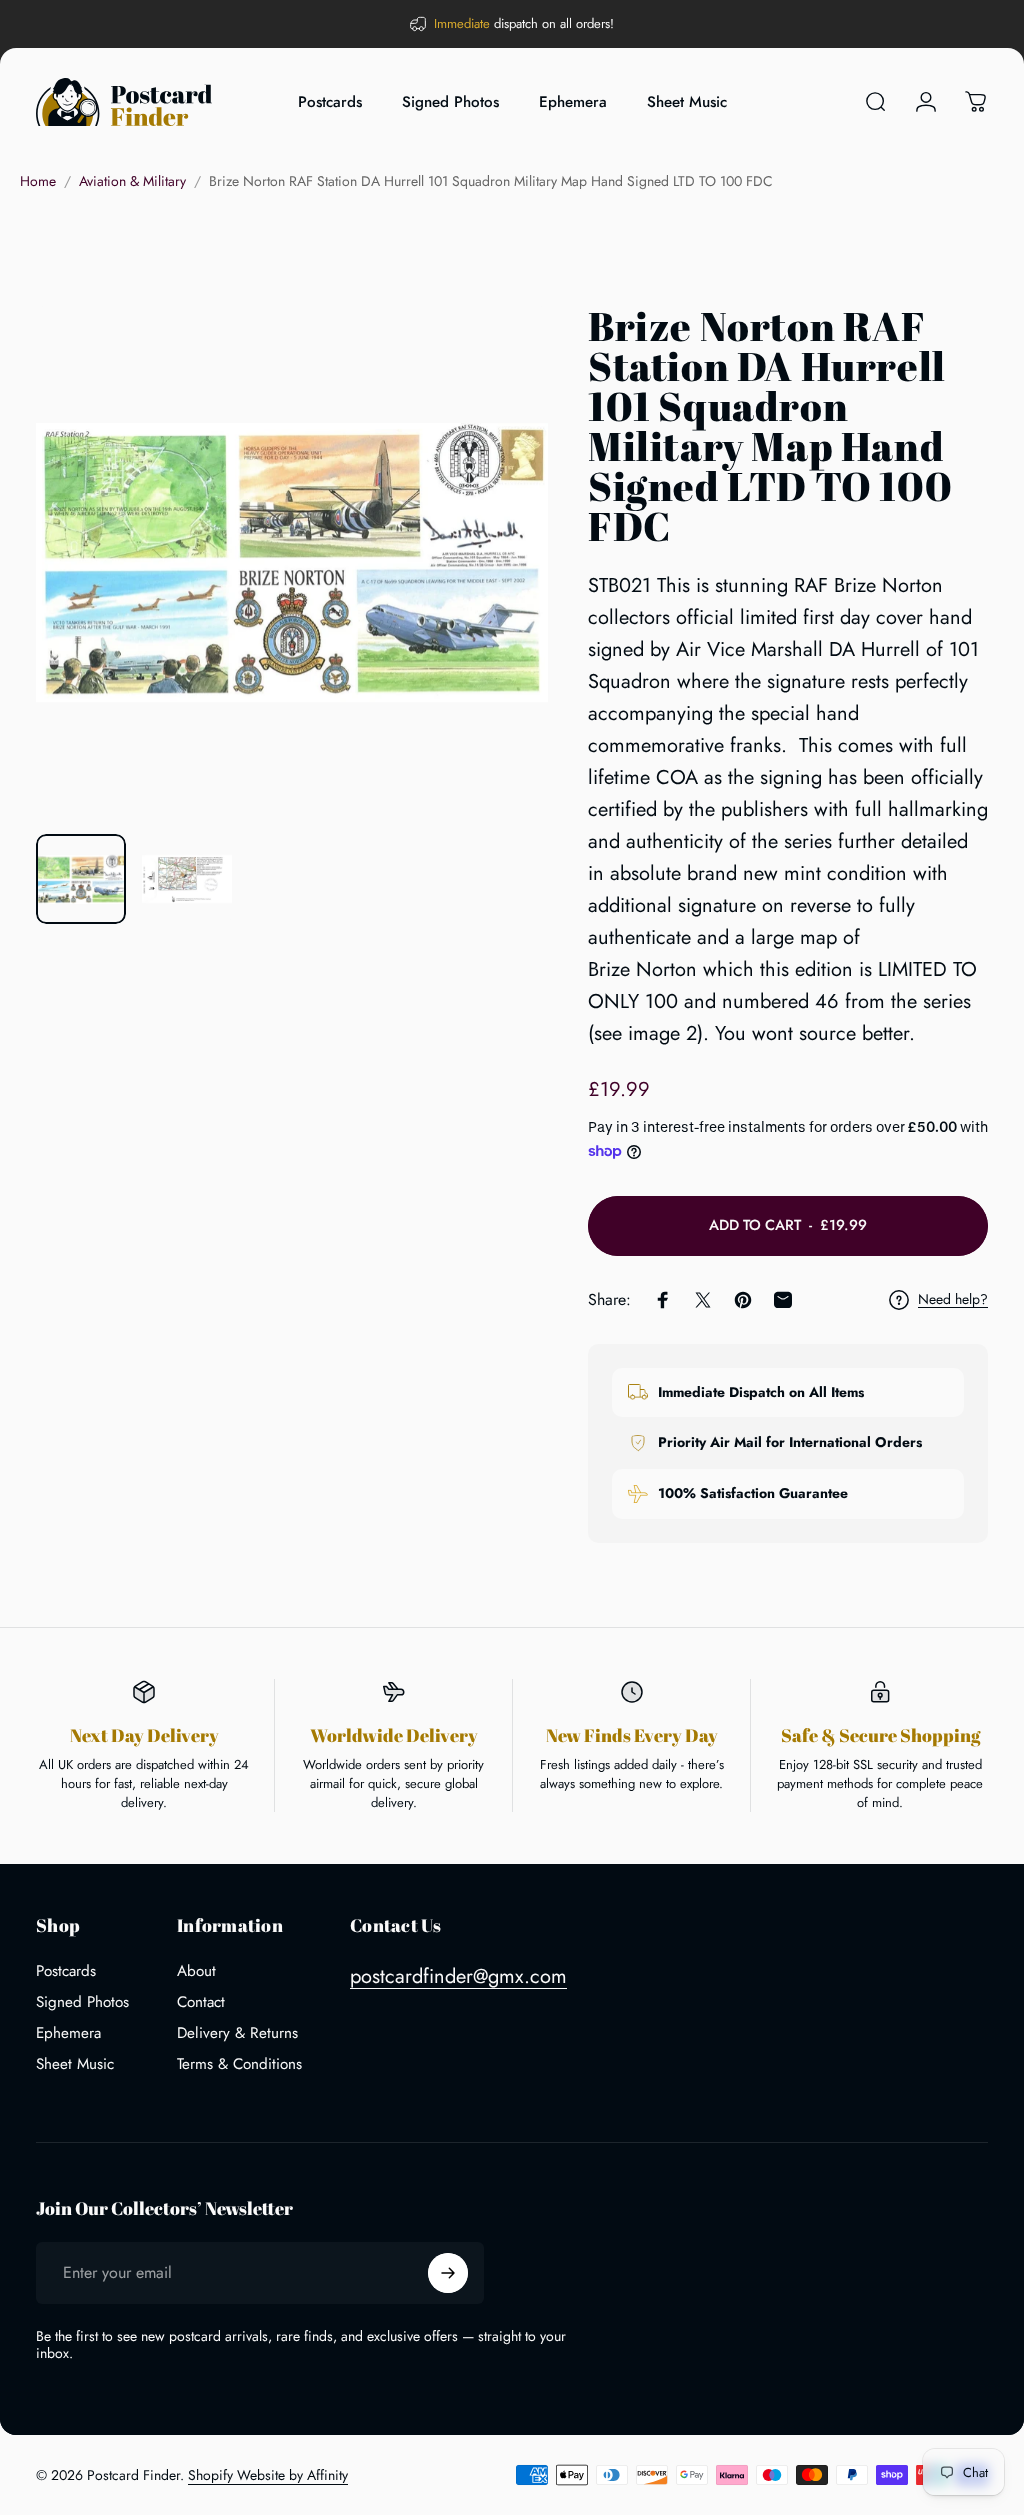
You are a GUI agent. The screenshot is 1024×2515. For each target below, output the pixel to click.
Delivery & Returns (237, 2033)
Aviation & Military (132, 181)
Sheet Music (75, 2064)
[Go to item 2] (187, 879)
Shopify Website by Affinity (268, 2475)
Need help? (953, 1300)
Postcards (66, 1971)
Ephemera (68, 2033)
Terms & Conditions (239, 2064)
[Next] (500, 594)
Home (38, 181)
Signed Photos (82, 2002)
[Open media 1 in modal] (292, 562)
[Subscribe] (448, 2273)
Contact (201, 2002)
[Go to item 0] (81, 879)
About (196, 1971)
